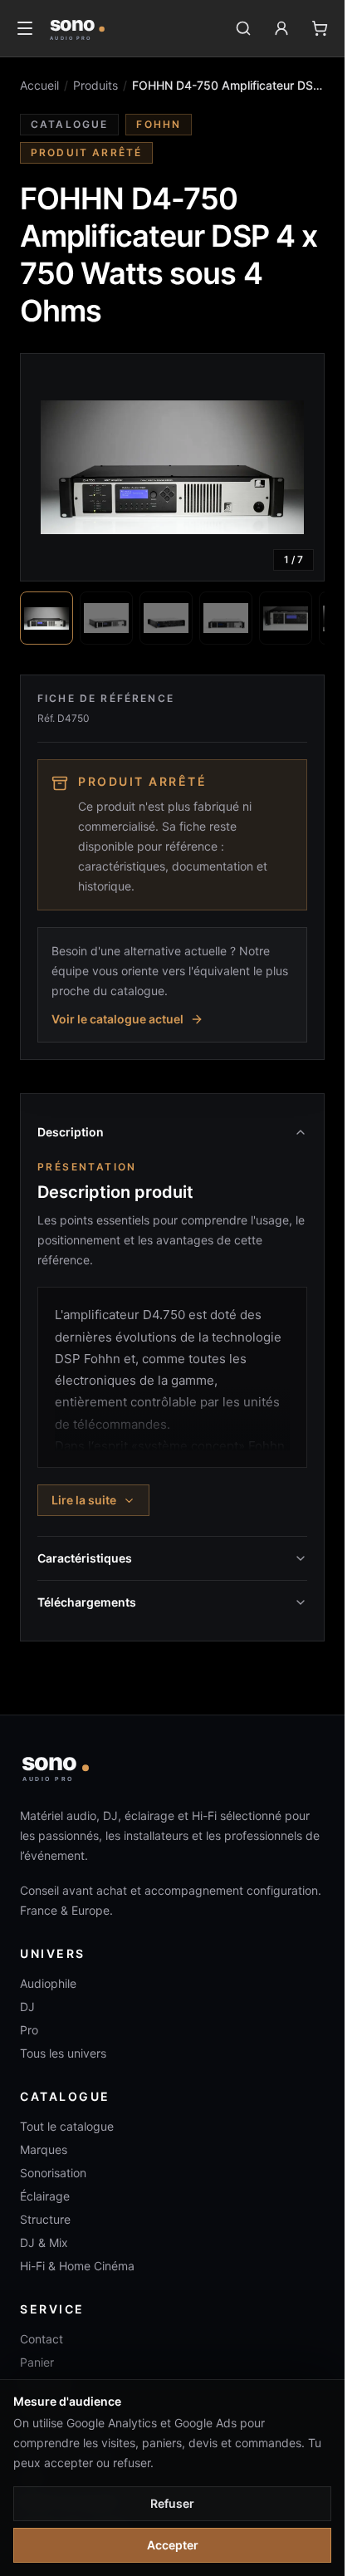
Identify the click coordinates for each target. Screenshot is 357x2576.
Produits (95, 85)
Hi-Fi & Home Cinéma (77, 2266)
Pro (29, 2030)
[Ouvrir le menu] (25, 28)
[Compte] (281, 28)
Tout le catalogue (67, 2126)
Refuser (172, 2503)
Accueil (39, 85)
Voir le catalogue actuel (117, 1019)
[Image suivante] (297, 468)
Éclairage (45, 2196)
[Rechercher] (243, 28)
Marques (44, 2149)
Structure (45, 2219)
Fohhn (159, 124)
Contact (42, 2339)
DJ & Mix (44, 2242)
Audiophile (48, 1983)
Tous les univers (63, 2053)
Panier (37, 2362)
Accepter (173, 2545)
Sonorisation (53, 2173)
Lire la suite (84, 1500)
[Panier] (320, 28)
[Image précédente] (47, 468)
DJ (27, 2007)
